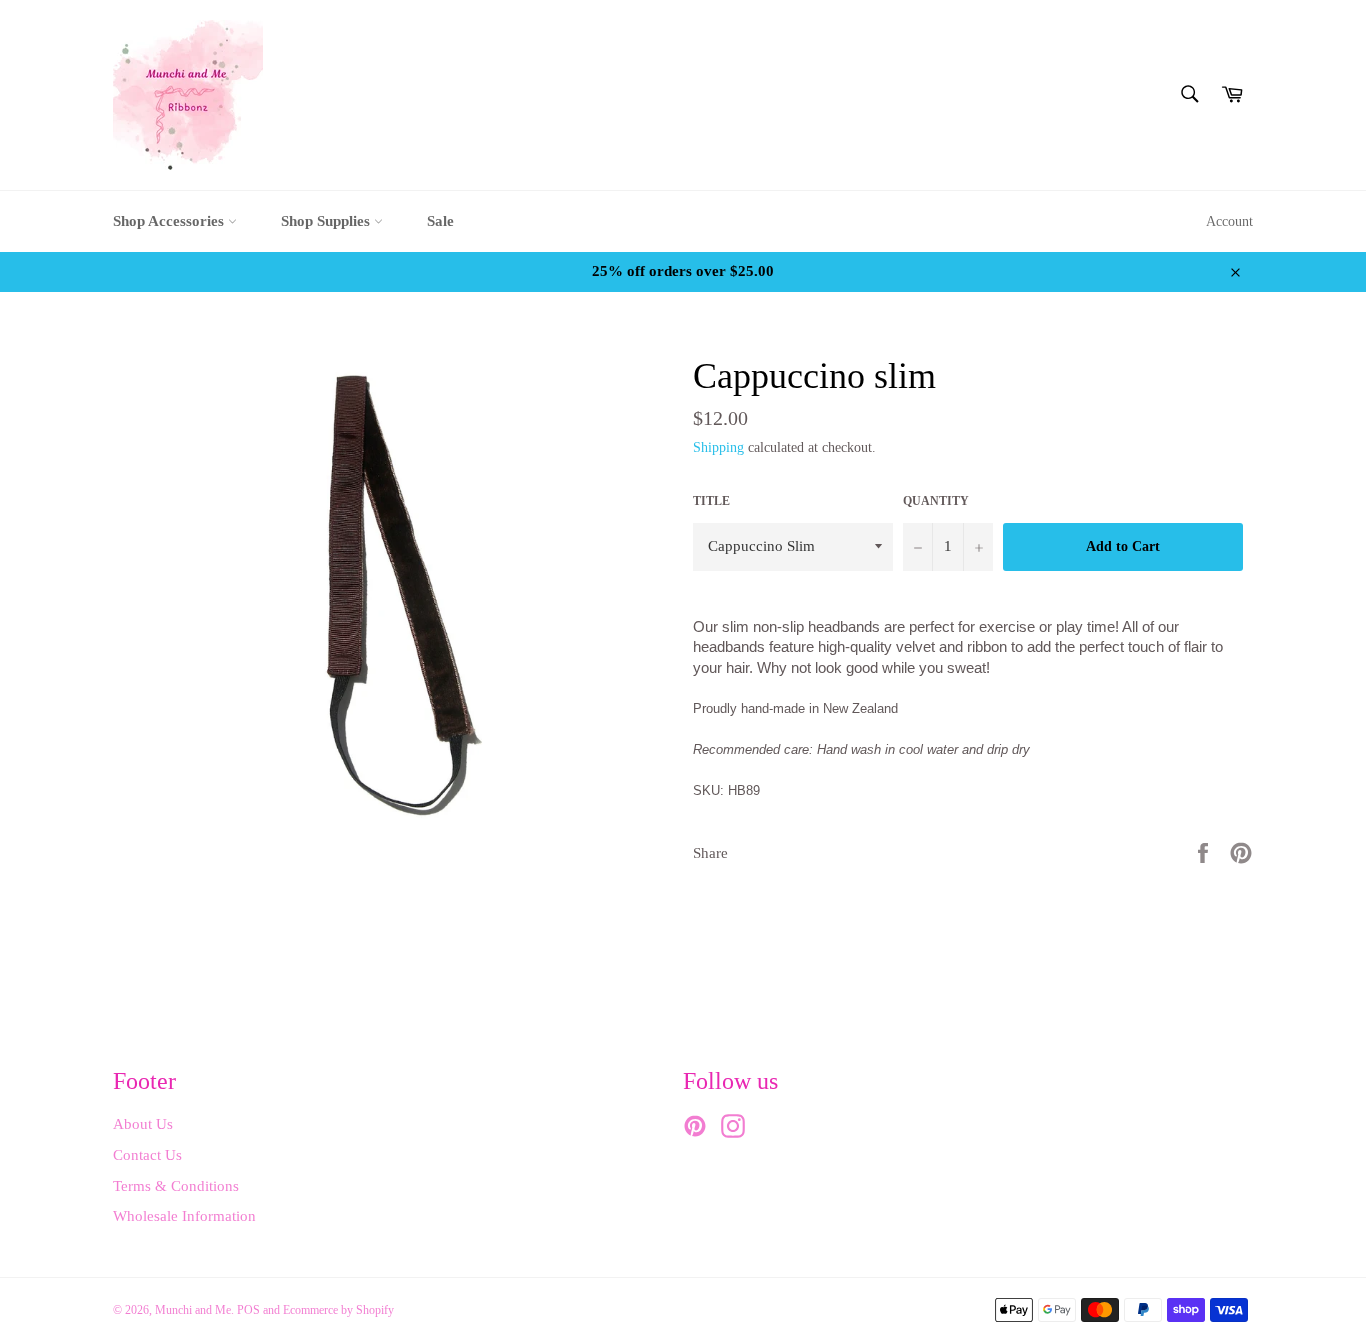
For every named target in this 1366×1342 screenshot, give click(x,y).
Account (1229, 221)
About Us (143, 1124)
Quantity (936, 501)
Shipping (718, 447)
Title (711, 501)
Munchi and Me (193, 1310)
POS (248, 1310)
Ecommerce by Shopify (338, 1310)
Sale (440, 221)
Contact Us (147, 1155)
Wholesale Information (184, 1216)
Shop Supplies (327, 221)
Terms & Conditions (176, 1186)
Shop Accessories (170, 221)
